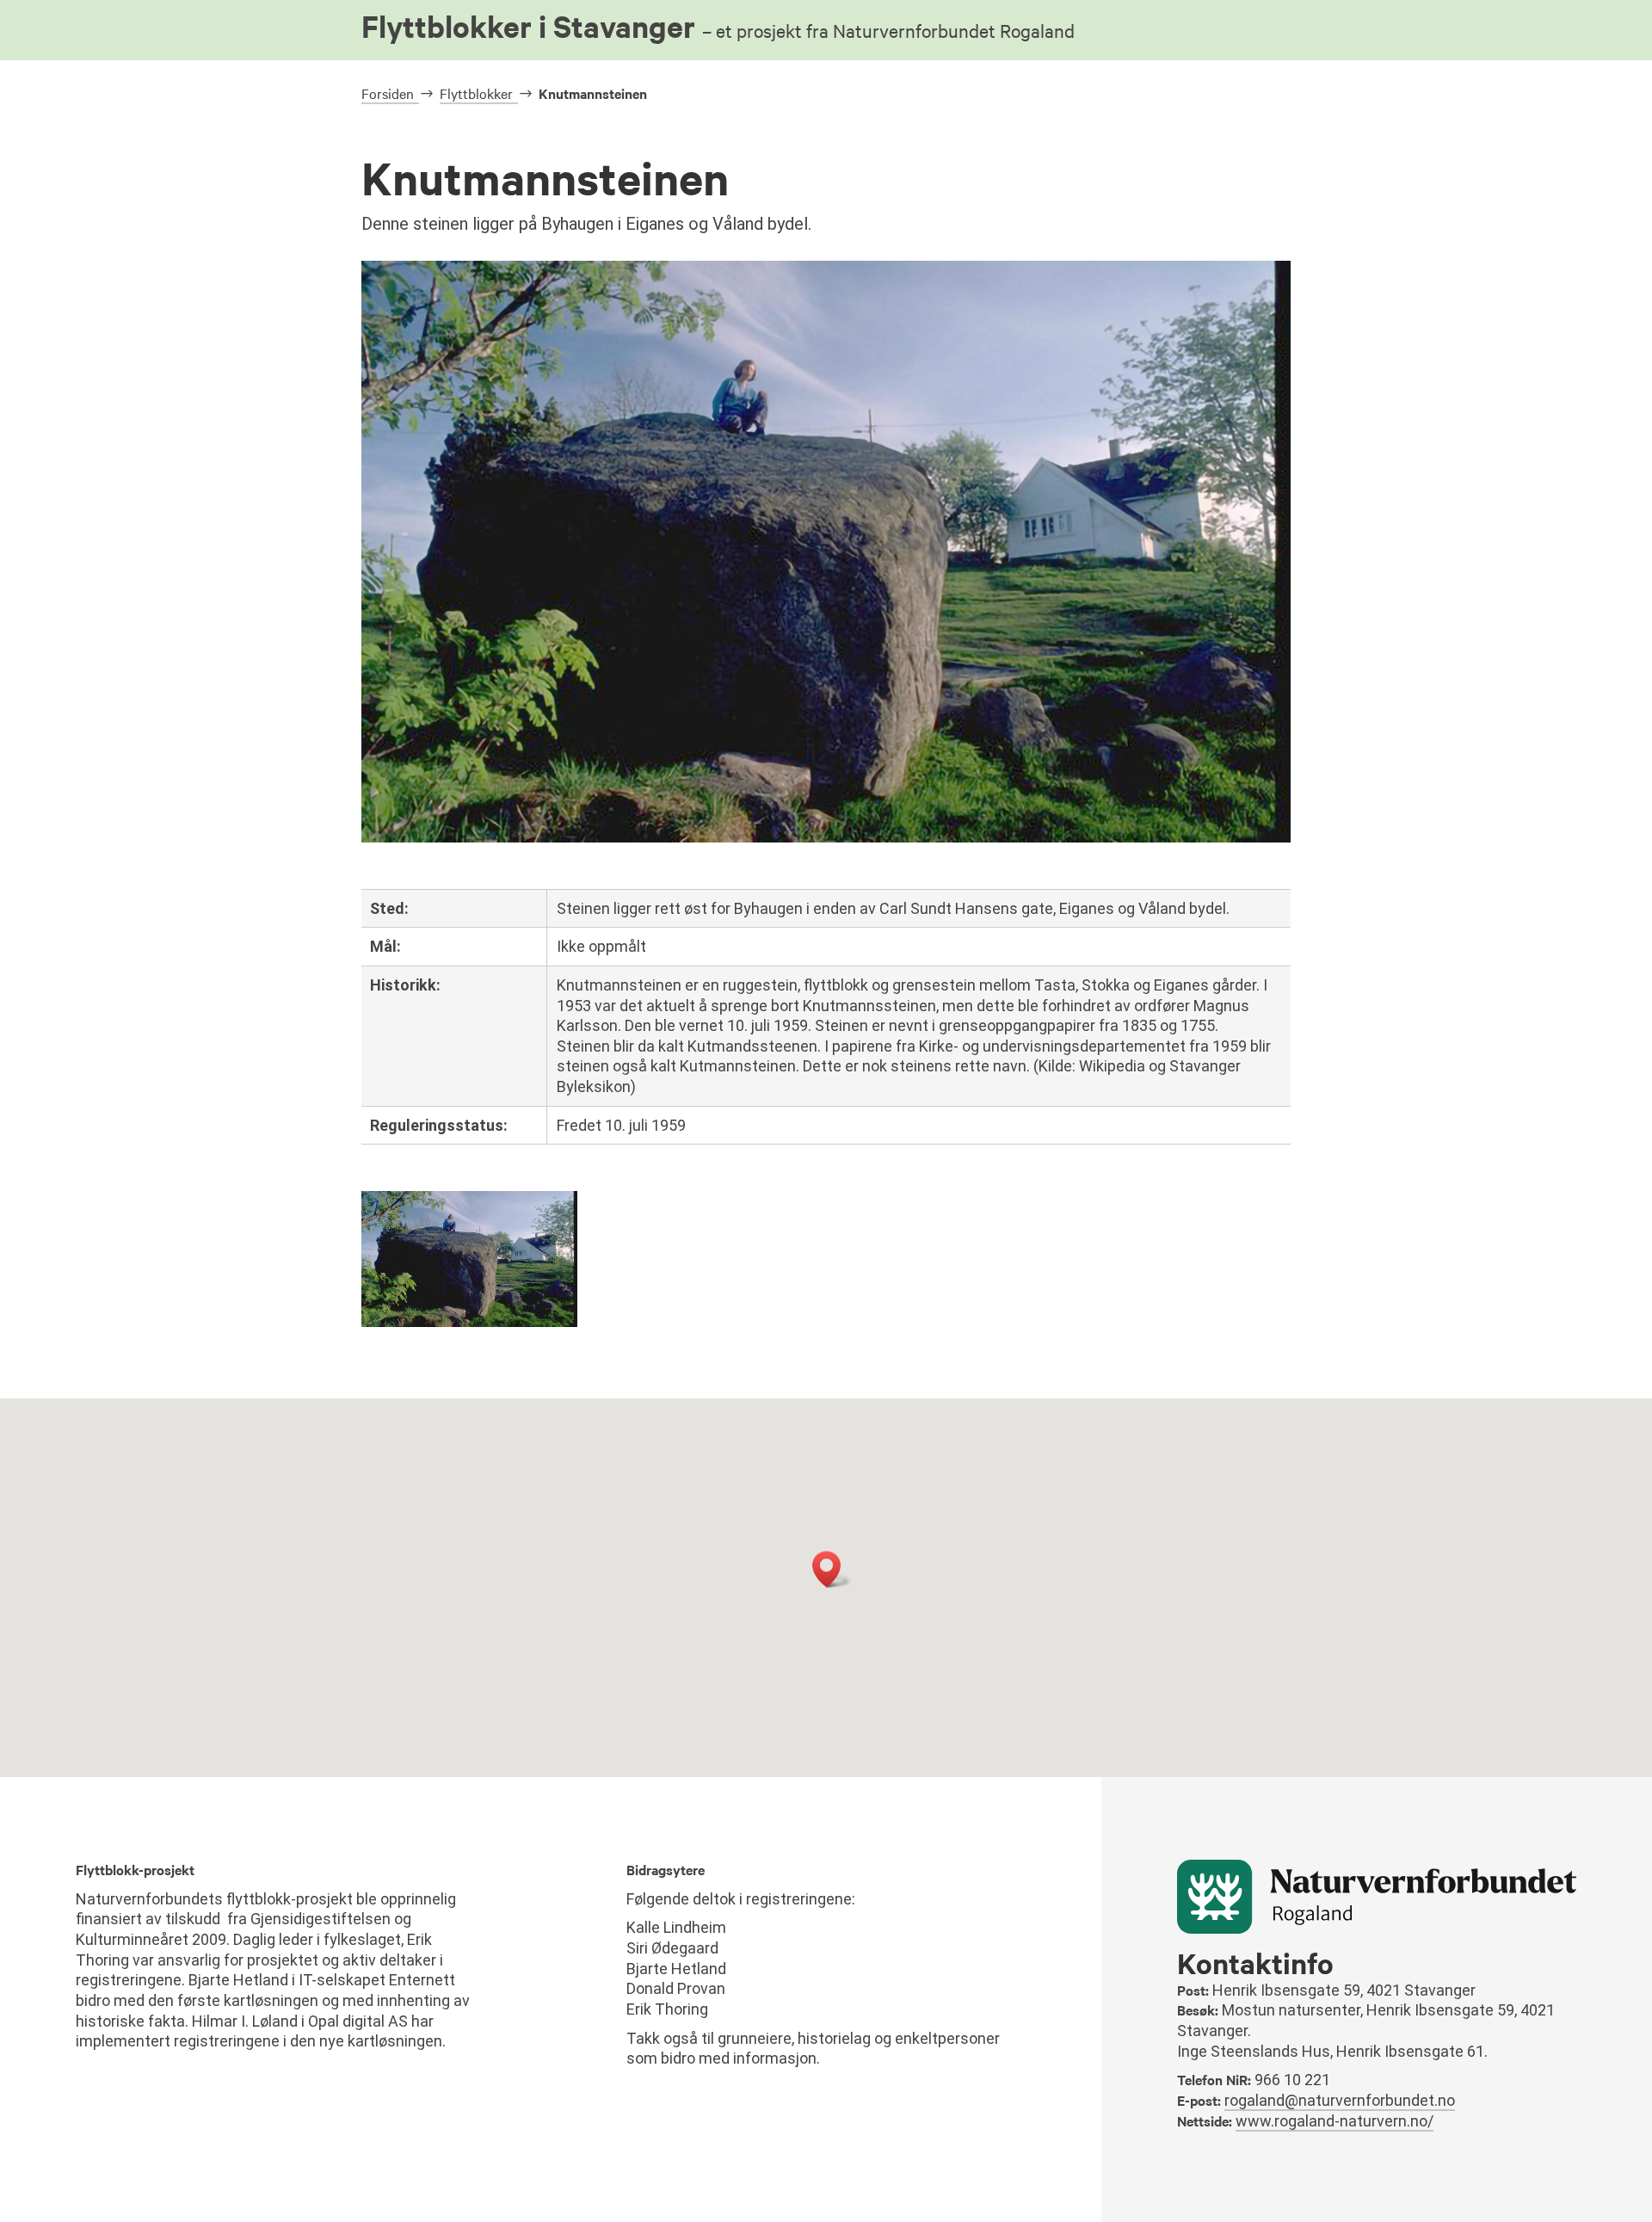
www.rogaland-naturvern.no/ (1335, 2121)
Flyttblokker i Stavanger (718, 26)
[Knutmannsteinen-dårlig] (469, 1322)
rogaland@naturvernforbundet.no (1340, 2100)
